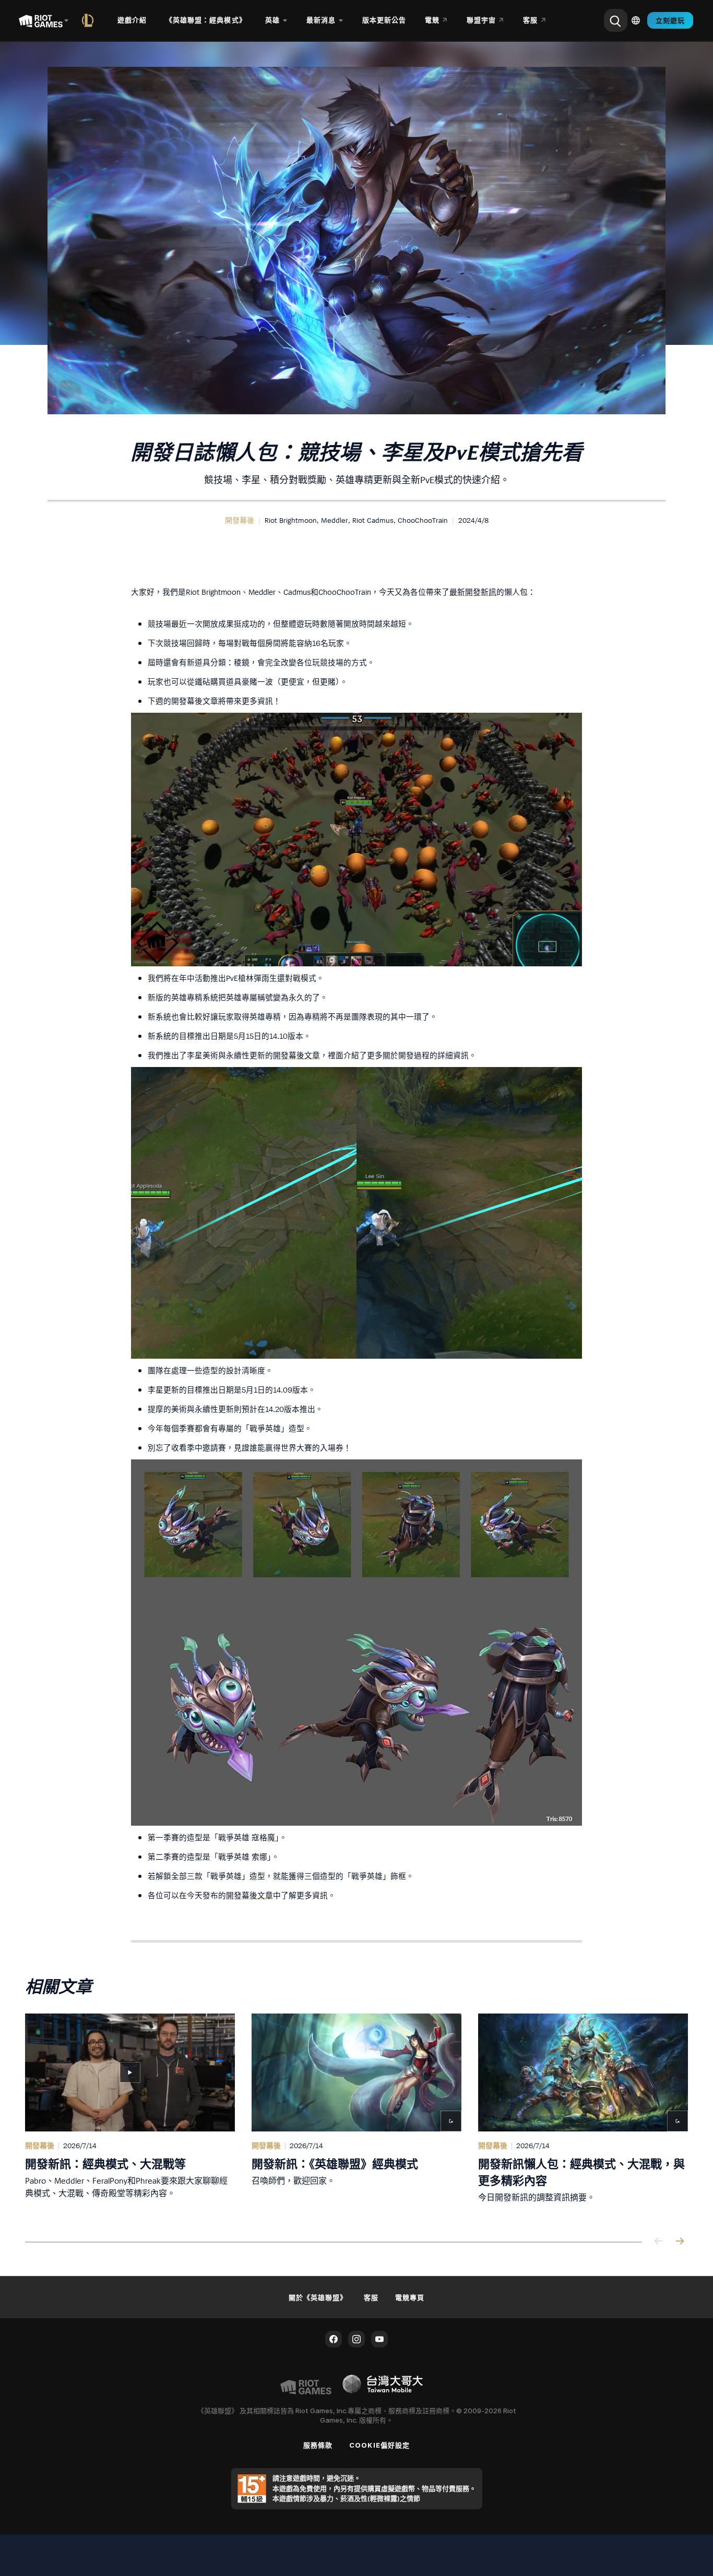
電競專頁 (410, 2297)
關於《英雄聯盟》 (318, 2297)
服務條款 (318, 2445)
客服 (371, 2297)
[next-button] (680, 2242)
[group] (356, 2115)
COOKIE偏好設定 (379, 2445)
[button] (240, 520)
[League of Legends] (90, 20)
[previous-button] (659, 2242)
